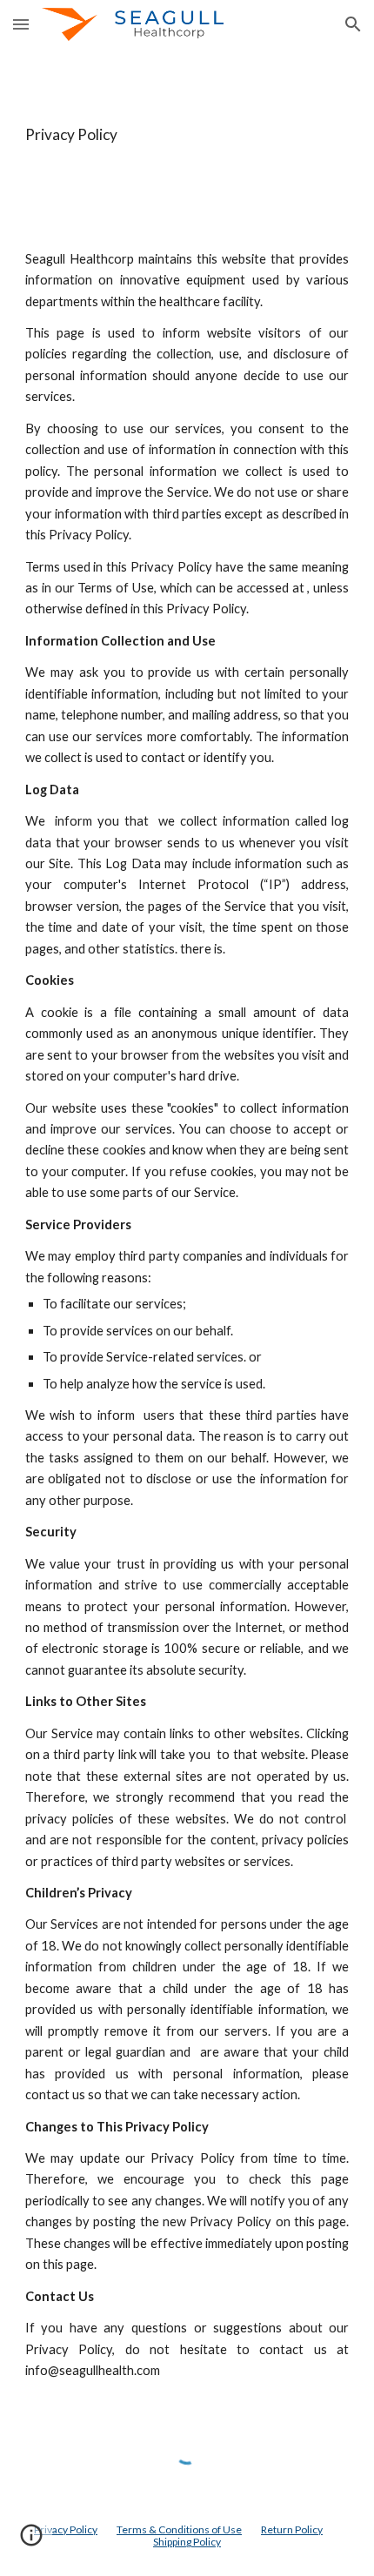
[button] (21, 24)
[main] (187, 135)
